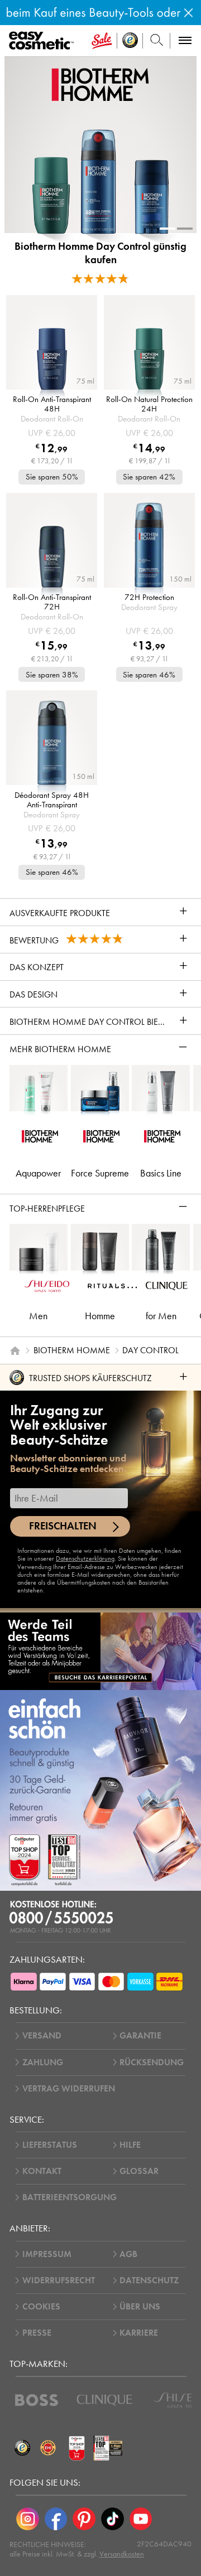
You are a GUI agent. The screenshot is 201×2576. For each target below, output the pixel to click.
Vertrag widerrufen (69, 2089)
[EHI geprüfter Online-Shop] (48, 2448)
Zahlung (43, 2062)
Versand (42, 2036)
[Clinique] (105, 2400)
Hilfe (130, 2145)
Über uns (140, 2307)
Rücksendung (152, 2062)
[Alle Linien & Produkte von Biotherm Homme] (100, 84)
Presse (37, 2333)
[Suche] (157, 41)
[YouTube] (141, 2519)
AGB (128, 2254)
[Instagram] (28, 2519)
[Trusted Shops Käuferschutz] (22, 2448)
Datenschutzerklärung (85, 1558)
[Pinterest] (84, 2519)
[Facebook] (56, 2519)
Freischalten (63, 1526)
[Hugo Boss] (37, 2400)
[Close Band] (188, 13)
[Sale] (102, 41)
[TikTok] (113, 2519)
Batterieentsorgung (70, 2197)
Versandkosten (122, 2554)
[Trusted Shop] (130, 41)
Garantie (140, 2036)
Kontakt (42, 2171)
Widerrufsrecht (59, 2280)
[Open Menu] (43, 41)
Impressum (47, 2254)
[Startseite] (15, 1350)
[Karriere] (100, 1651)
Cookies (41, 2307)
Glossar (139, 2171)
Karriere (139, 2333)
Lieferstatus (50, 2145)
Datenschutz (149, 2280)
